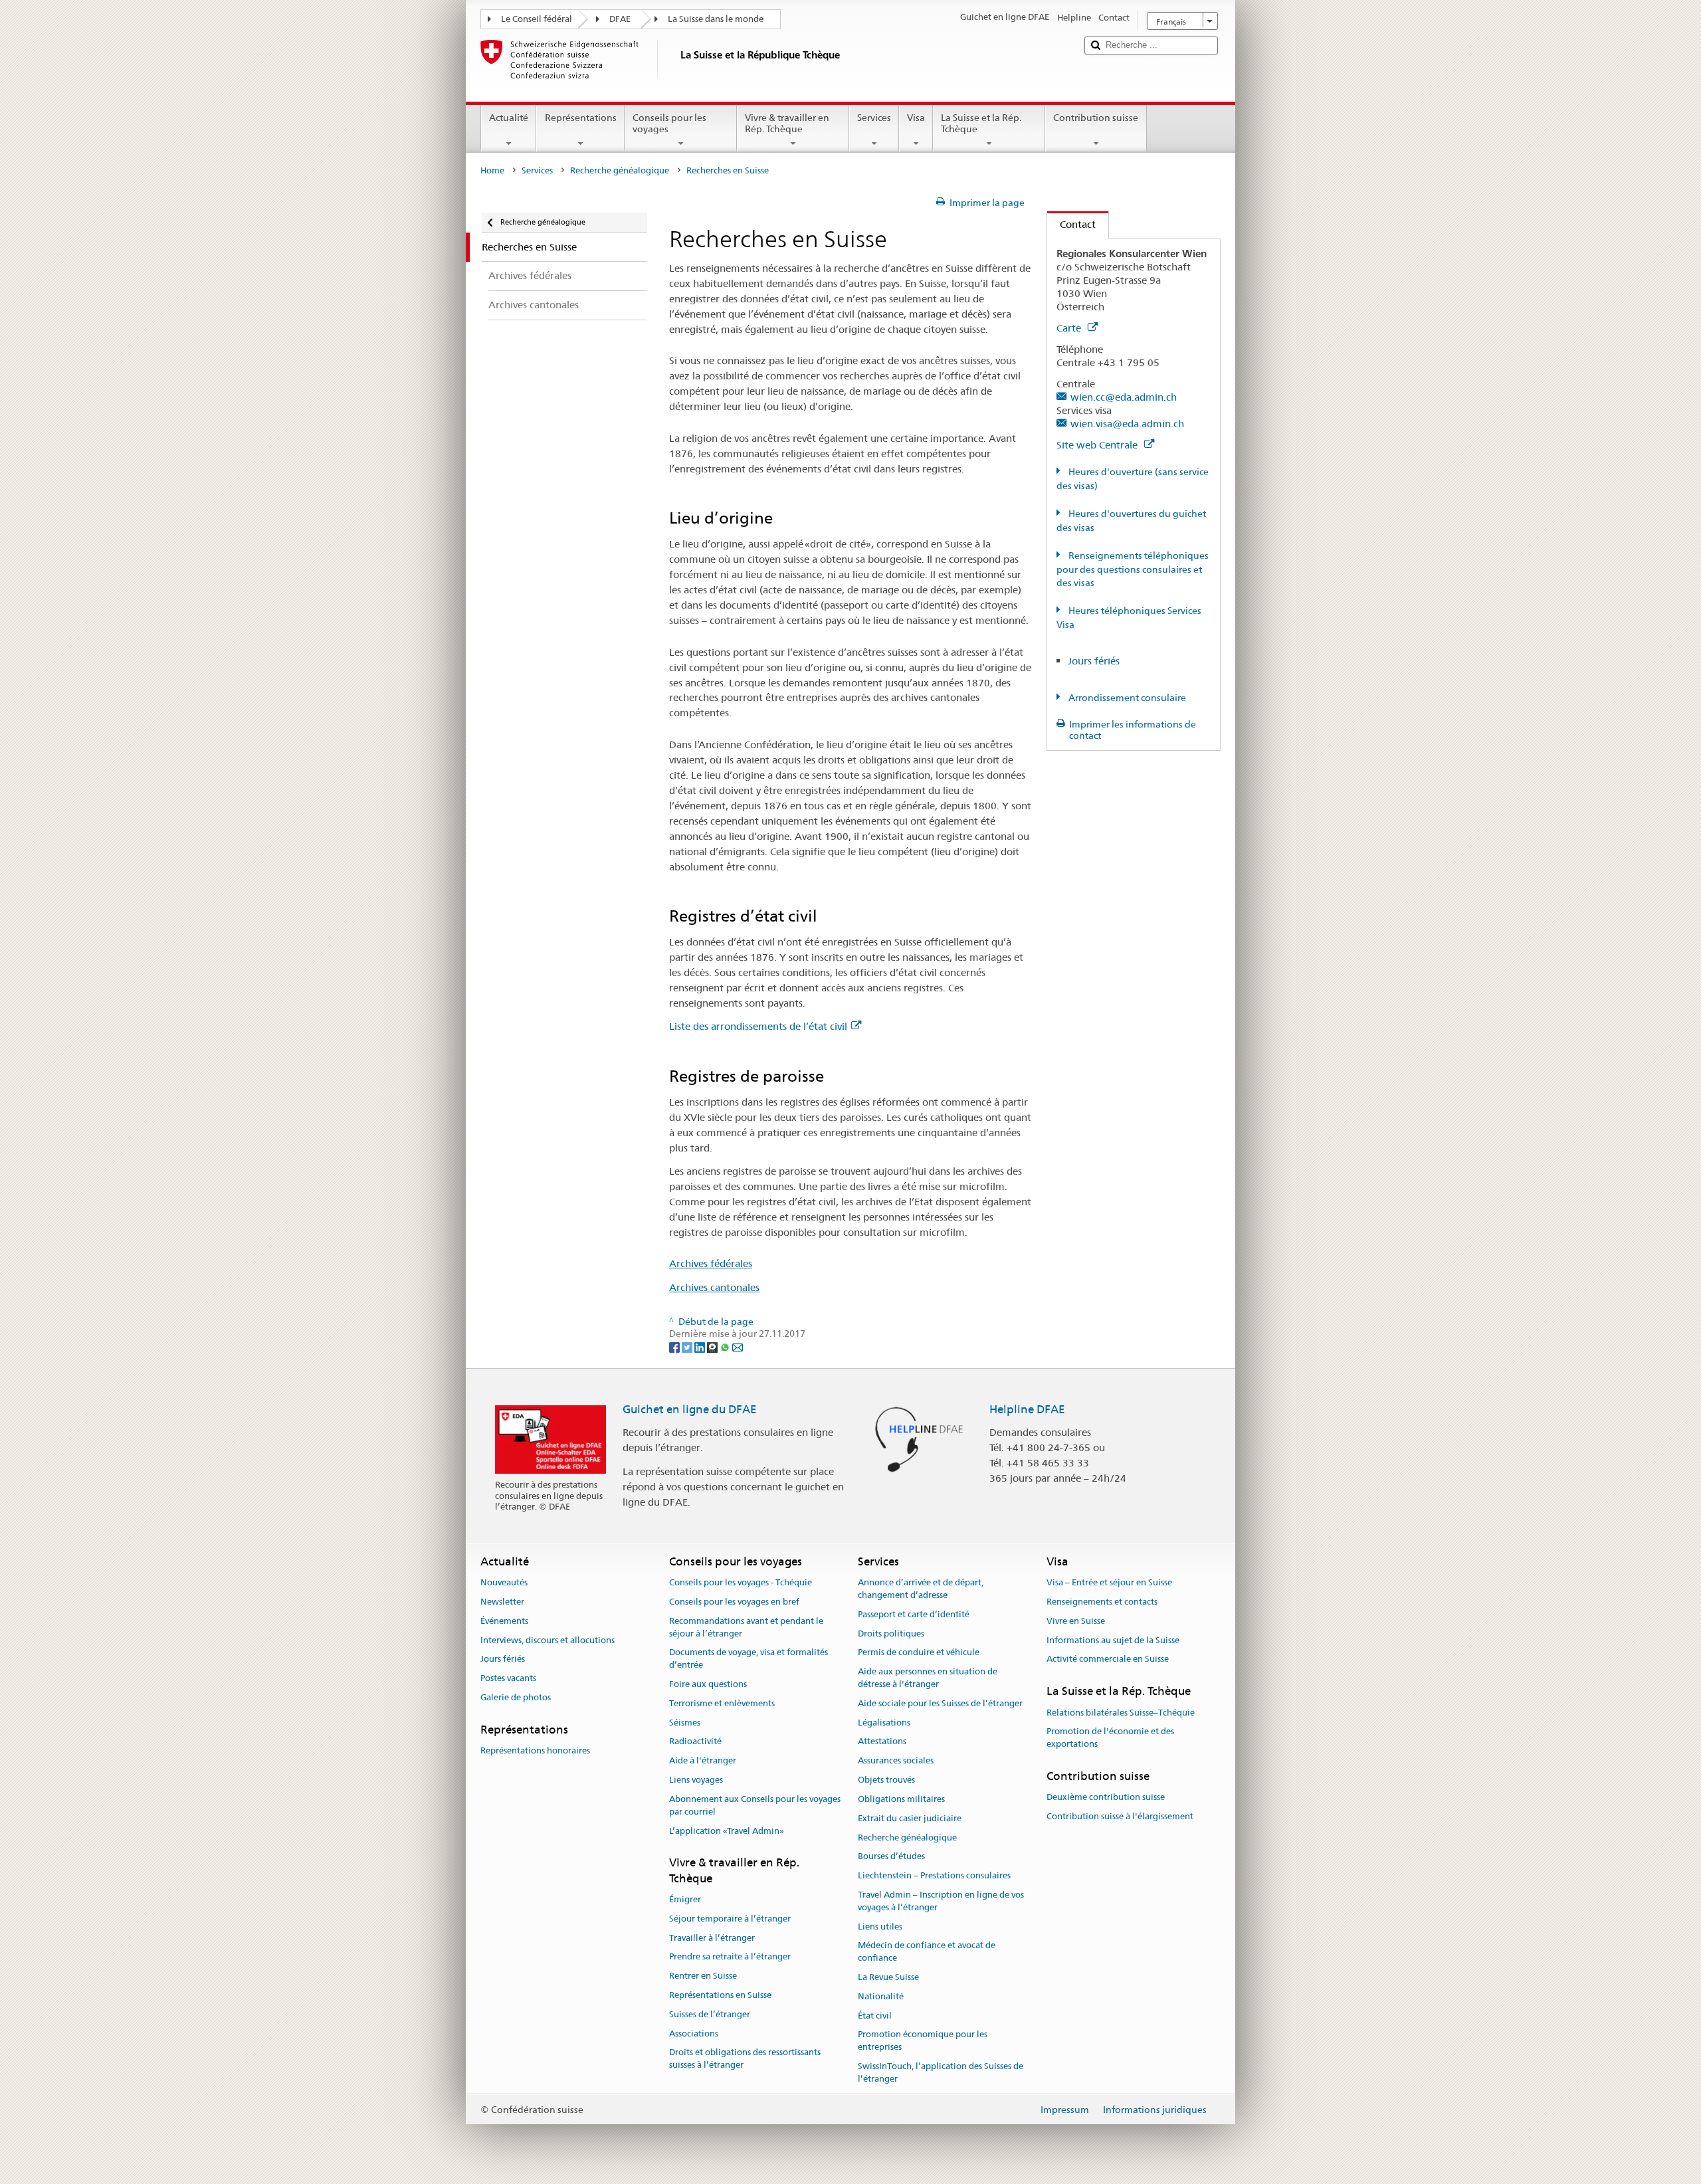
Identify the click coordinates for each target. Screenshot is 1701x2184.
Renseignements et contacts (1102, 1602)
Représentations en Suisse (720, 1995)
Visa (916, 118)
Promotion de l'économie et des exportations (1110, 1738)
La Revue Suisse (888, 1977)
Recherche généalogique (620, 170)
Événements (504, 1621)
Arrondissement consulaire (1126, 698)
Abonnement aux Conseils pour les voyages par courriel (755, 1805)
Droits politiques (891, 1634)
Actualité (509, 118)
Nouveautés (504, 1582)
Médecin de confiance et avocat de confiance (927, 1952)
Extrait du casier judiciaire (910, 1818)
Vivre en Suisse (1076, 1621)
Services (874, 118)
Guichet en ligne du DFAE (690, 1409)
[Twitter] (688, 1346)
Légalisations (884, 1723)
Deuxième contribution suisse (1106, 1797)
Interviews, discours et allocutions (548, 1640)
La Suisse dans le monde (716, 19)
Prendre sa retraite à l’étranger (730, 1957)
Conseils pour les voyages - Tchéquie (741, 1582)
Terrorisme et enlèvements (722, 1703)
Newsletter (502, 1602)
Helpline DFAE (1027, 1409)
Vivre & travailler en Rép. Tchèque (787, 123)
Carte (1070, 328)
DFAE (620, 19)
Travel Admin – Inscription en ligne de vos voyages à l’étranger (941, 1901)
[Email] (738, 1346)
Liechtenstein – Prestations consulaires (934, 1875)
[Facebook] (675, 1346)
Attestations (882, 1742)
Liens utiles (880, 1927)
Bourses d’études (891, 1857)
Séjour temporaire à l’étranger (730, 1919)
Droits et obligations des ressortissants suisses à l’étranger (745, 2059)
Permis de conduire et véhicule (919, 1653)
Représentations (581, 118)
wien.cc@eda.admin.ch (1124, 397)
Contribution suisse (1096, 118)
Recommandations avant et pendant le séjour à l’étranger (746, 1627)
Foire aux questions (708, 1684)
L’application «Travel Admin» (727, 1831)
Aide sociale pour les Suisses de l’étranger (940, 1703)
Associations (694, 2034)
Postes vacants (508, 1679)
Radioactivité (695, 1742)
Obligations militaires (901, 1799)
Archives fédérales (711, 1263)
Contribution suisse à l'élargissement (1120, 1816)
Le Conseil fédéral (537, 19)
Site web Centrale (1098, 445)
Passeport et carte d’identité (914, 1614)
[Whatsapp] (726, 1346)
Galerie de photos (516, 1697)
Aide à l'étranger (703, 1761)
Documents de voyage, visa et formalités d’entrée (749, 1659)
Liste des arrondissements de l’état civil (758, 1026)
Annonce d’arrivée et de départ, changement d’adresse (921, 1589)
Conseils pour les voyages (669, 123)
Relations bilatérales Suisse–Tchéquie (1121, 1713)
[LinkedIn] (701, 1346)
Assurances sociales (896, 1761)
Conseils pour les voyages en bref (734, 1602)
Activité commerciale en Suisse (1108, 1659)
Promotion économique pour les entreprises (923, 2041)
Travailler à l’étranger (712, 1938)
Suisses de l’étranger (710, 2014)
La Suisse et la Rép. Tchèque (981, 123)
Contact (1071, 224)
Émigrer (685, 1899)
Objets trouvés (886, 1780)
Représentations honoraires (535, 1750)
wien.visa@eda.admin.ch (1127, 424)
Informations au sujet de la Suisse (1113, 1640)
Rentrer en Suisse (703, 1976)
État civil (875, 2016)
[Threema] (713, 1346)
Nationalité (881, 1996)
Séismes (685, 1723)
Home (492, 170)
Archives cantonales (714, 1287)
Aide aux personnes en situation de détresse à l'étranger (928, 1678)
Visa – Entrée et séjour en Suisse (1109, 1582)
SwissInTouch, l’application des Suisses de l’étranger (941, 2072)
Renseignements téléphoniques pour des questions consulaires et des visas (1133, 569)
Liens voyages (696, 1780)
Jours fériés (1094, 661)
